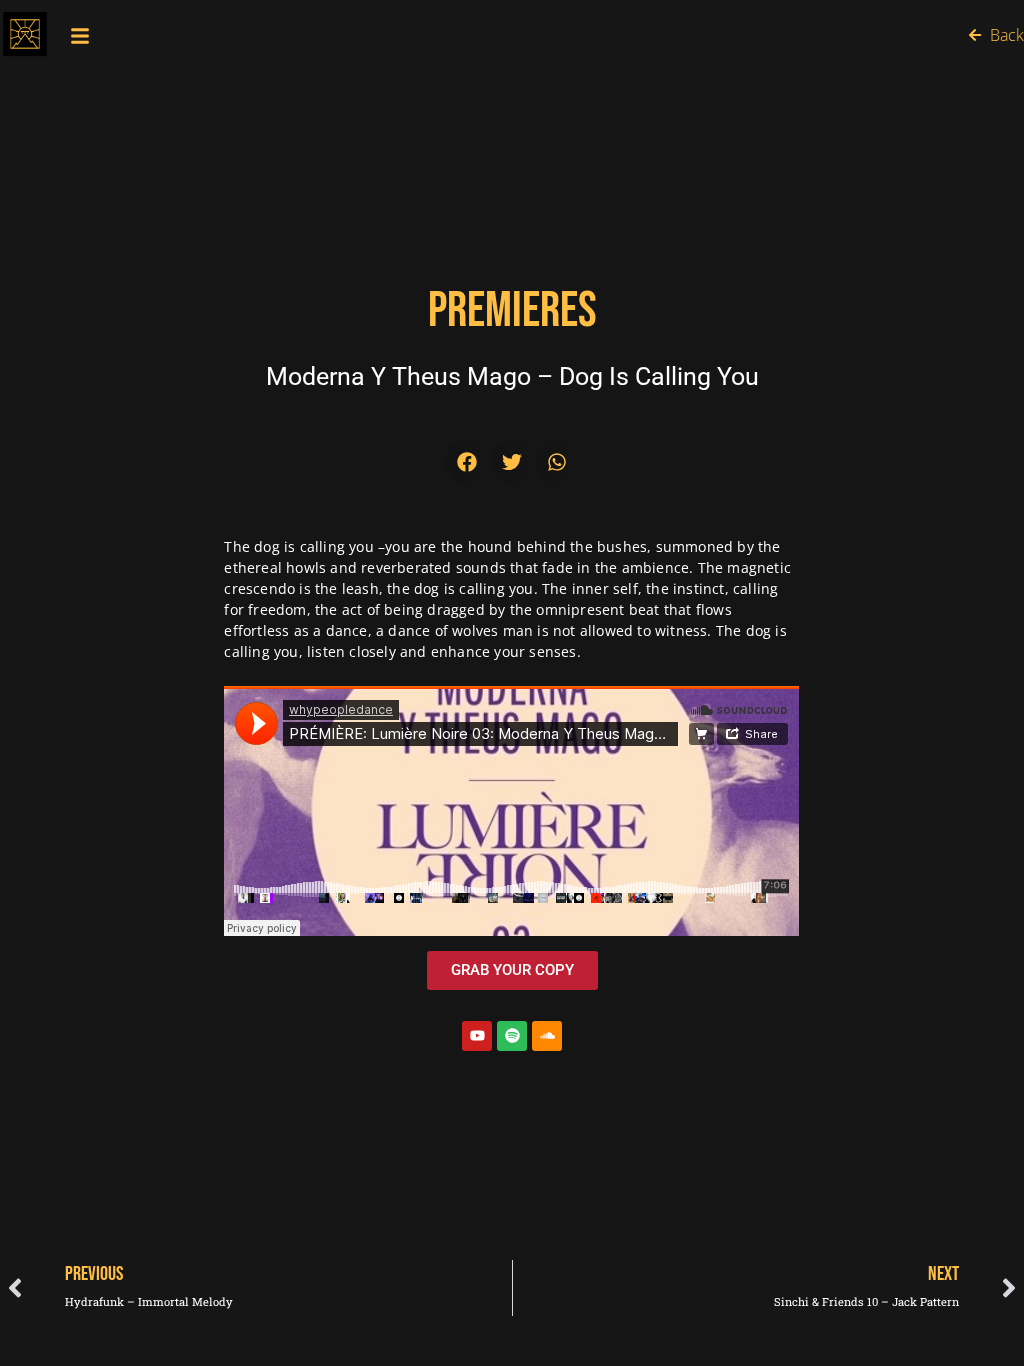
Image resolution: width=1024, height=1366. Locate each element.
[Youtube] (477, 1036)
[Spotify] (512, 1036)
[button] (467, 461)
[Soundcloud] (547, 1036)
